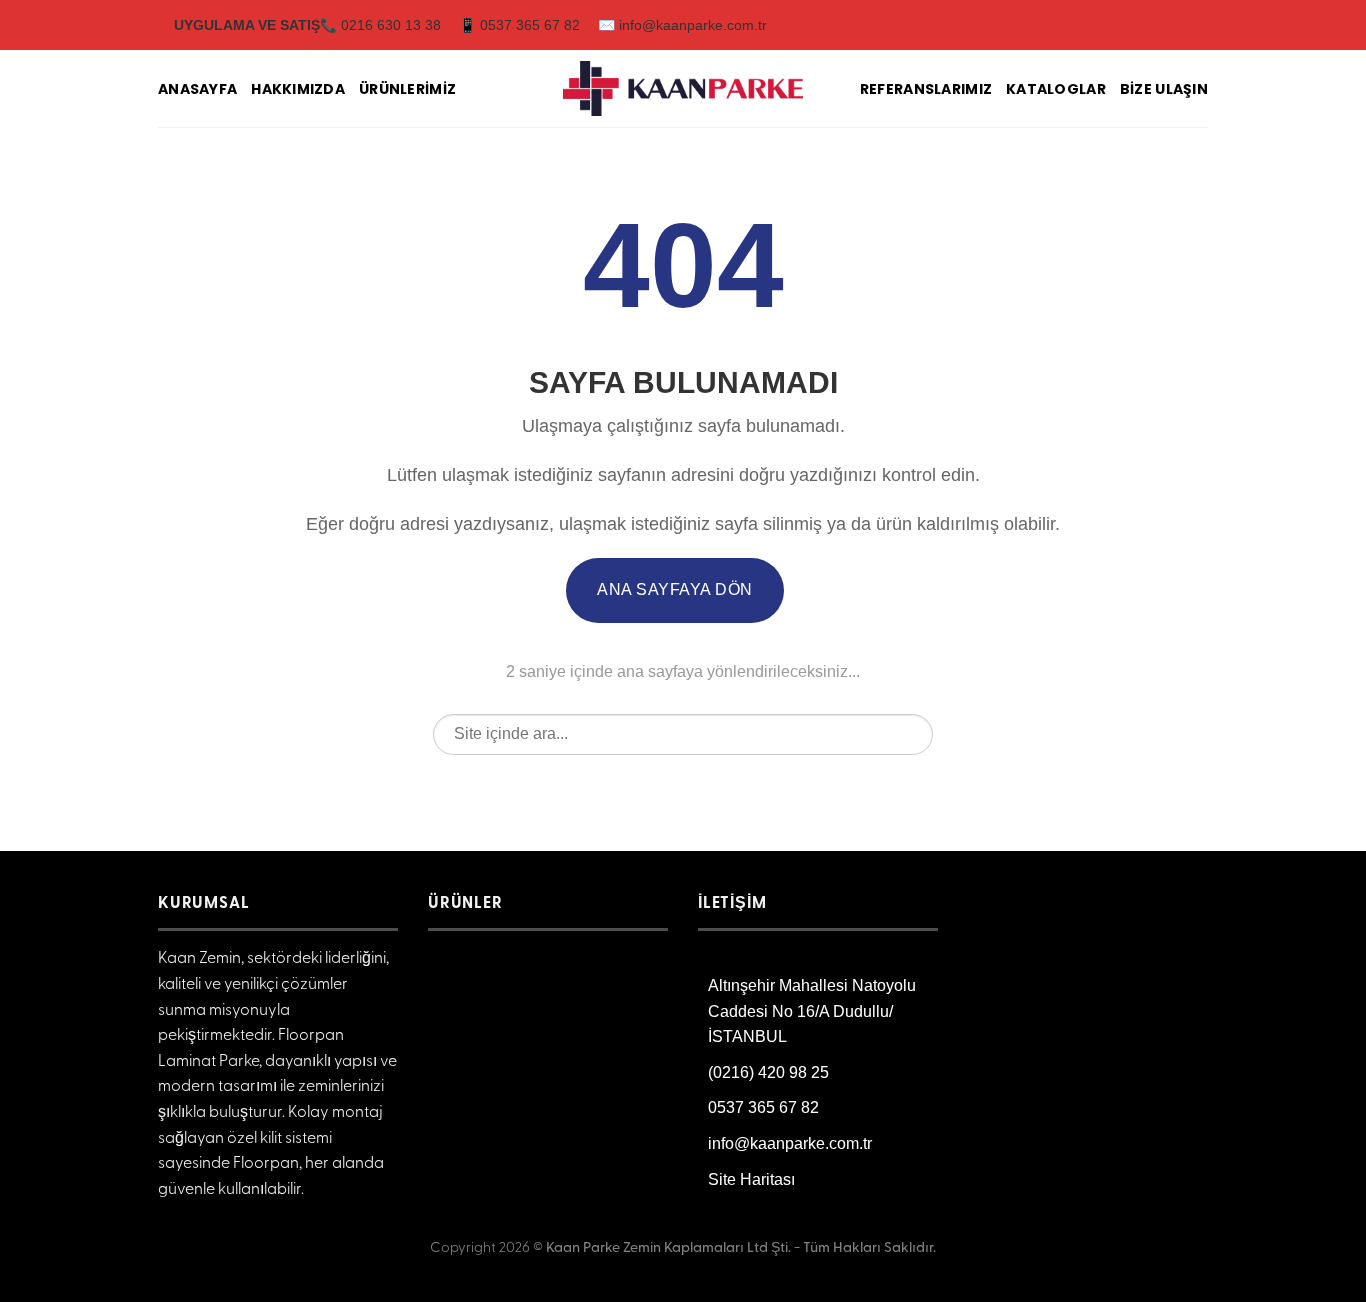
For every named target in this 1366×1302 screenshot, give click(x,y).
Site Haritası (751, 1179)
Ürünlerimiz (407, 89)
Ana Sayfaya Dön (674, 589)
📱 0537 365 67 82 (519, 25)
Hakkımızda (298, 89)
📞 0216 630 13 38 (380, 25)
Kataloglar (1056, 89)
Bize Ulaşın (1164, 89)
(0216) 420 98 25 (768, 1072)
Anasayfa (197, 89)
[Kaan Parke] (683, 89)
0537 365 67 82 (763, 1107)
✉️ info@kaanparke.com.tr (682, 25)
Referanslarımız (926, 89)
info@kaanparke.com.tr (790, 1143)
